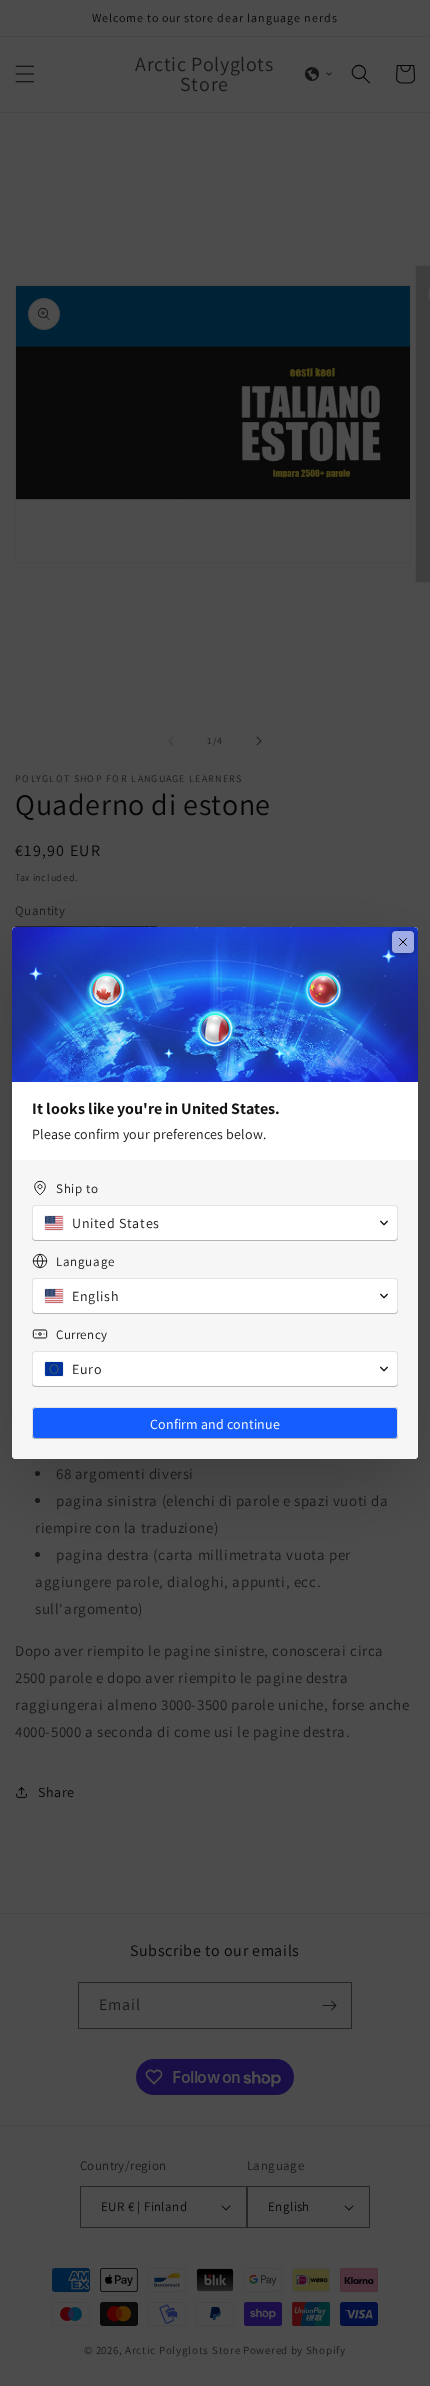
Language (85, 1261)
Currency (82, 1334)
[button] (215, 1223)
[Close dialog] (403, 942)
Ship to (77, 1188)
